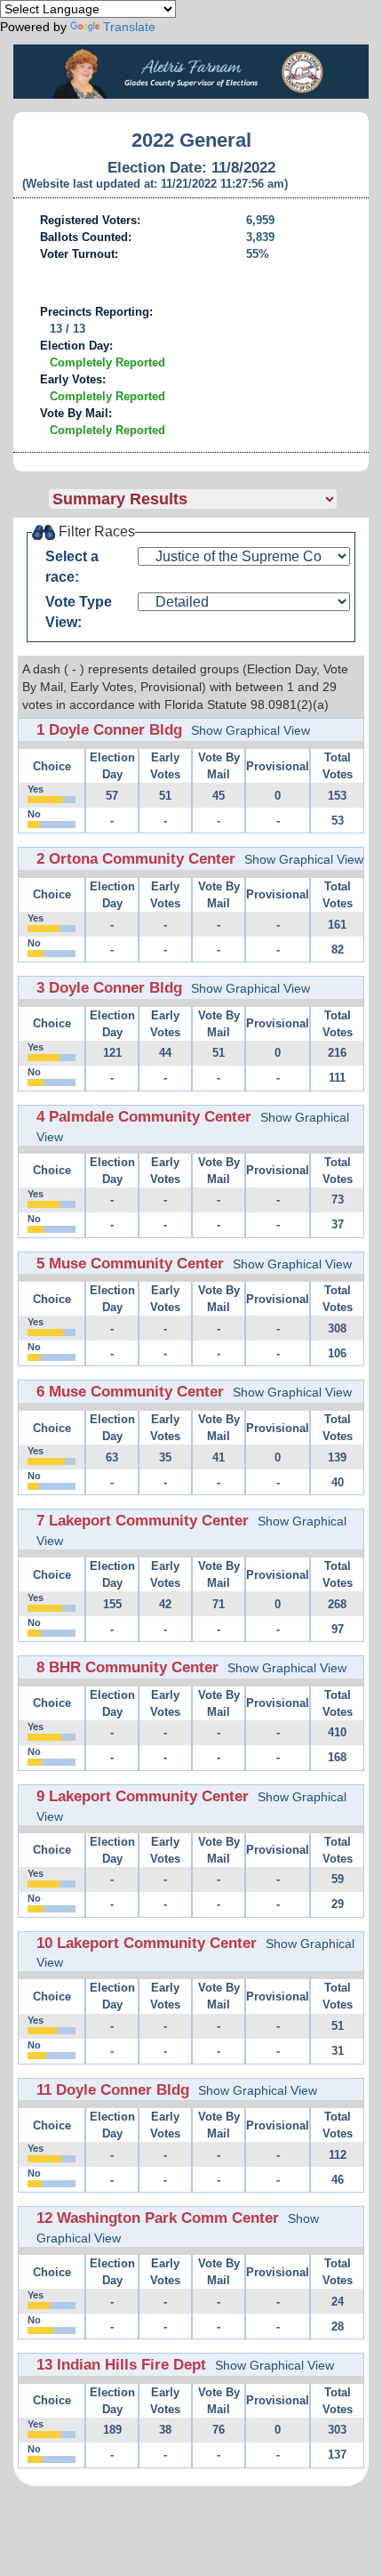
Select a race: (72, 567)
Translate (129, 27)
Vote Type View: (79, 612)
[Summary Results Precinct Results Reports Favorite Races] (209, 499)
